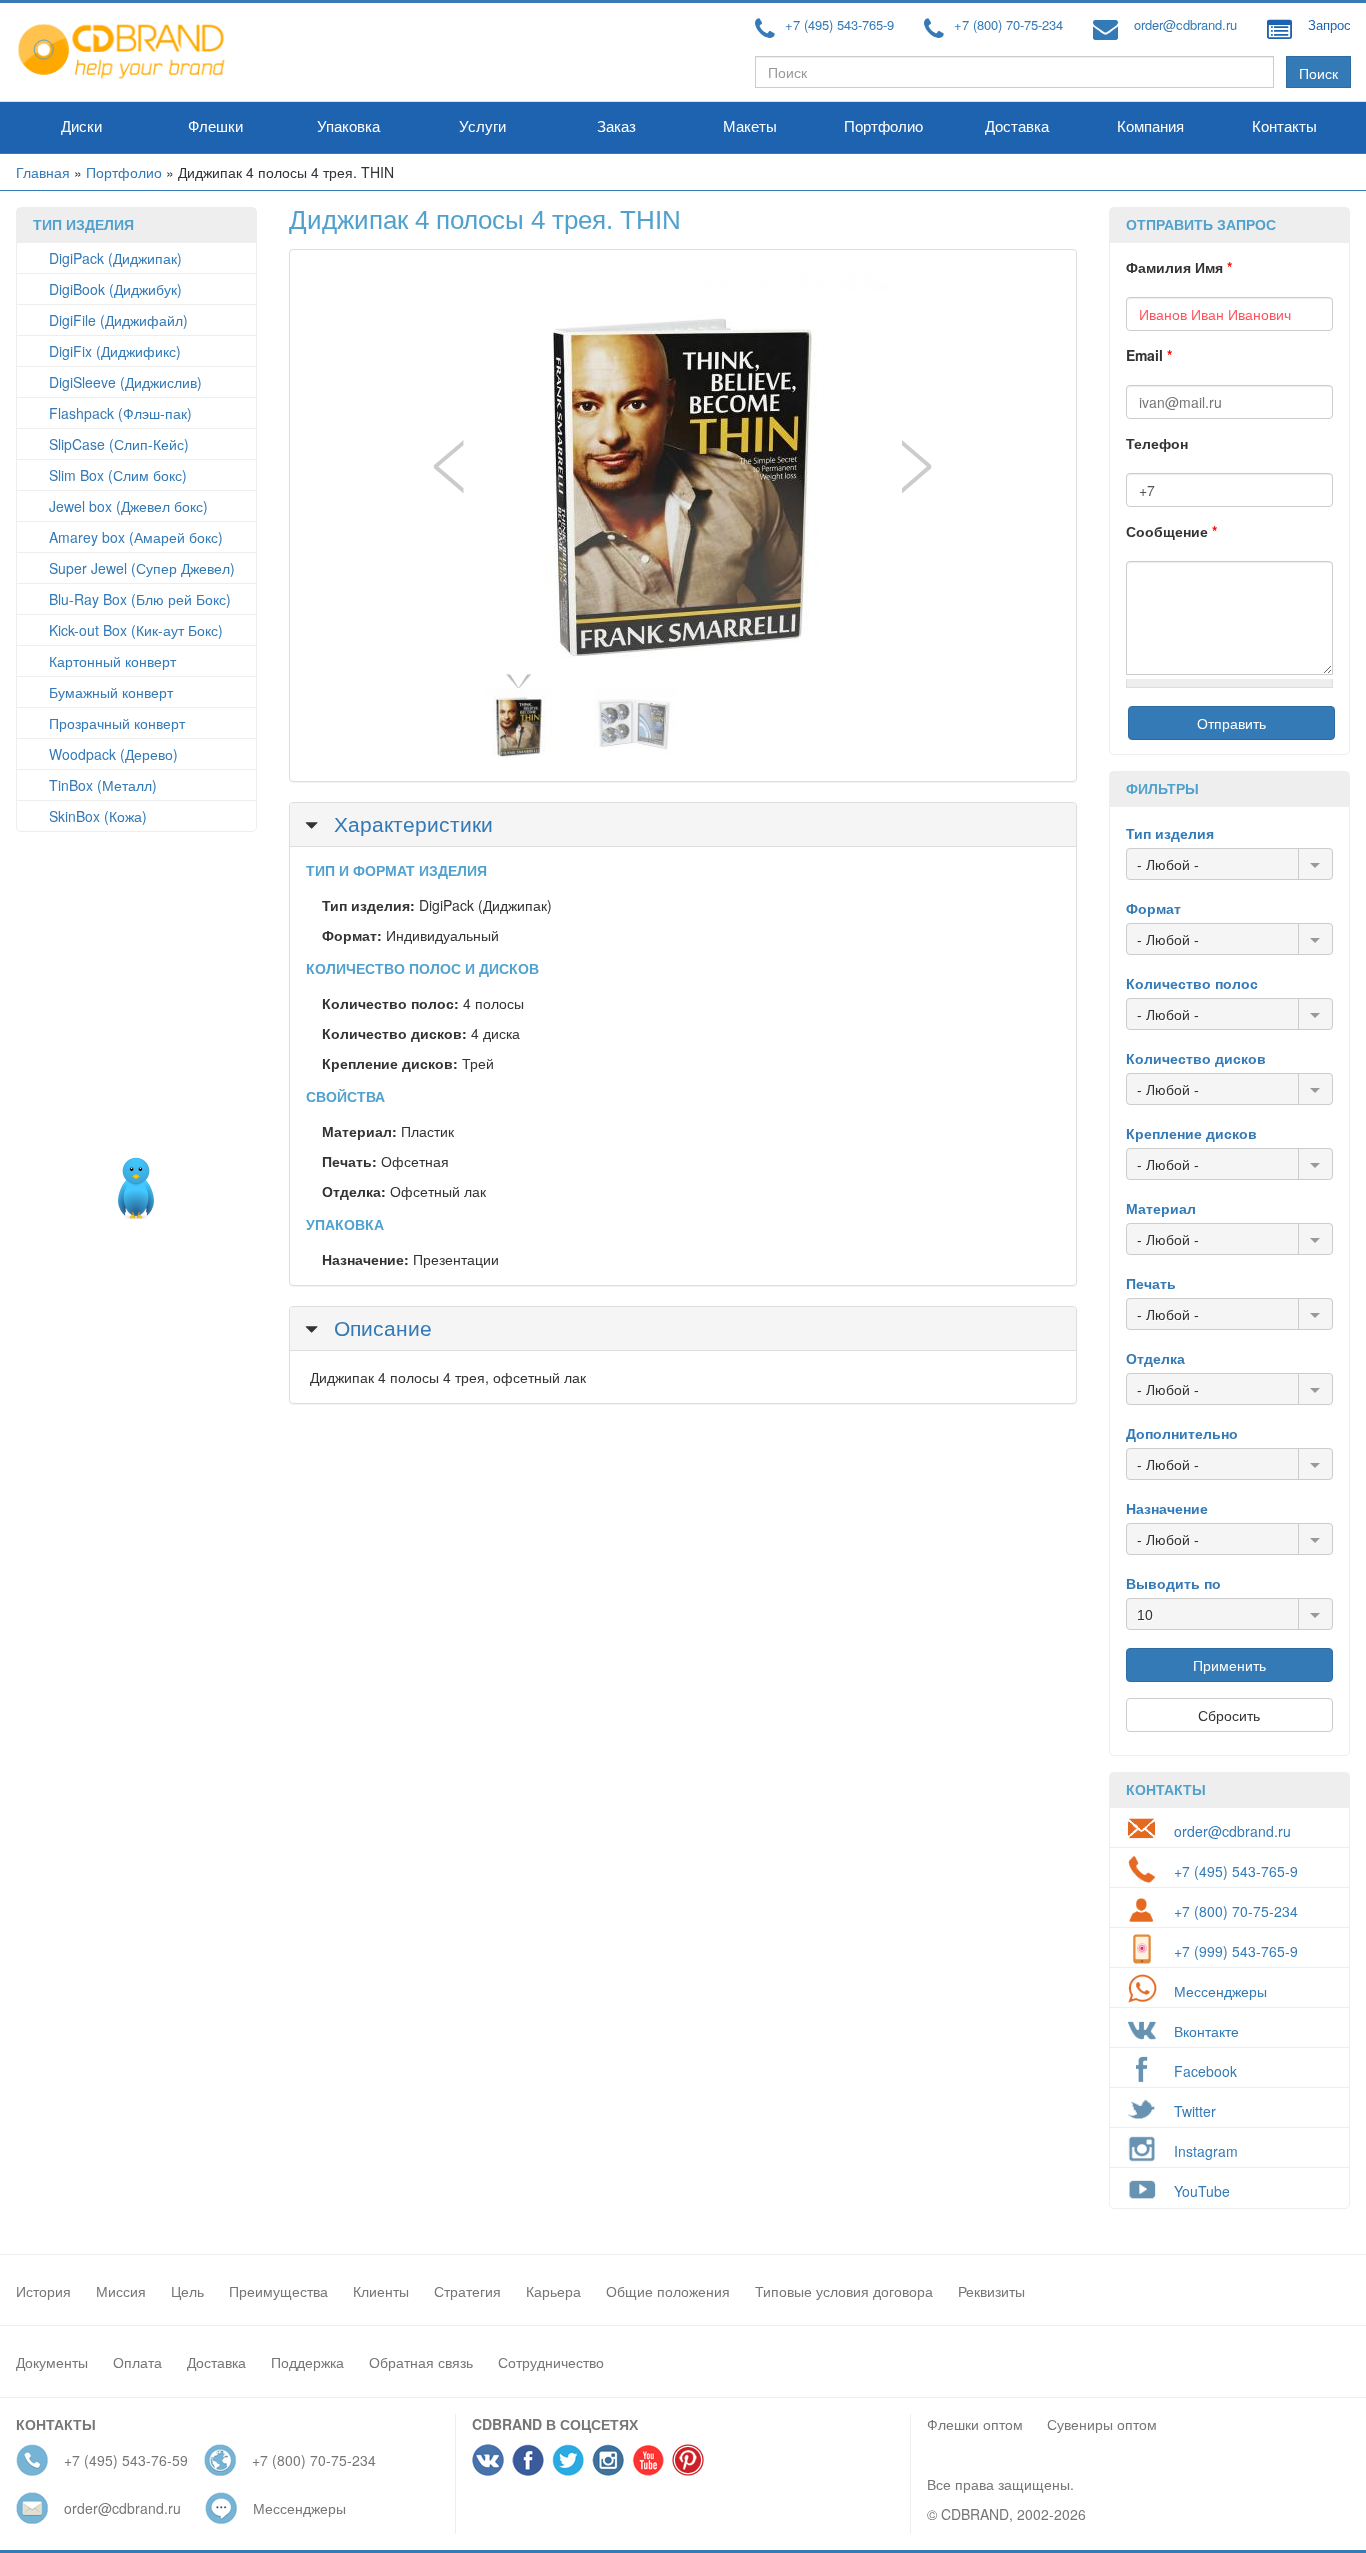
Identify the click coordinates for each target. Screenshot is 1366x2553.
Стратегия (467, 2291)
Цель (187, 2291)
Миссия (121, 2291)
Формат (1153, 908)
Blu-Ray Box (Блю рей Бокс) (140, 599)
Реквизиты (991, 2291)
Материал (1161, 1208)
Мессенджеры (1220, 1991)
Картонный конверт (112, 661)
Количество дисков (1196, 1058)
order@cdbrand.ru (1185, 24)
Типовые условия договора (844, 2291)
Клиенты (381, 2291)
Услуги (482, 126)
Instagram (1206, 2151)
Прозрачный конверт (117, 723)
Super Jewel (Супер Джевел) (142, 568)
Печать (1151, 1283)
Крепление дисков (1191, 1133)
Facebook (1205, 2071)
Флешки (215, 126)
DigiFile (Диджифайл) (118, 320)
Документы (52, 2362)
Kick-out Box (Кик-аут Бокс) (136, 630)
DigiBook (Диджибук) (115, 289)
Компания (1150, 126)
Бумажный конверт (111, 692)
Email (1149, 355)
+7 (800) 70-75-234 (1008, 24)
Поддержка (307, 2362)
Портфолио (883, 126)
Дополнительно (1182, 1433)
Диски (81, 126)
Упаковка (348, 126)
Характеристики (410, 823)
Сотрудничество (551, 2362)
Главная (43, 172)
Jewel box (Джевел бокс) (128, 506)
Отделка (1155, 1358)
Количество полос (1192, 983)
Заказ (616, 126)
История (43, 2291)
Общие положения (668, 2291)
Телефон (1157, 443)
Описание (380, 1327)
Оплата (137, 2362)
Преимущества (278, 2291)
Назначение (1167, 1508)
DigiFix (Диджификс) (115, 351)
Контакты (1284, 126)
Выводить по (1173, 1583)
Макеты (750, 126)
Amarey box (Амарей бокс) (136, 537)
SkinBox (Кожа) (98, 816)
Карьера (553, 2291)
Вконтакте (1206, 2031)
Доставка (1017, 126)
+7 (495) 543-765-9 (839, 24)
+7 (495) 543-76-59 (126, 2460)
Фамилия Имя (1179, 267)
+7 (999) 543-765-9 (1236, 1951)
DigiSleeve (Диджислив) (125, 382)
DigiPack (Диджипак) (115, 258)
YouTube (1202, 2191)
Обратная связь (421, 2362)
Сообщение (1171, 531)
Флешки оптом (975, 2424)
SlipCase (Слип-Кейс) (119, 444)
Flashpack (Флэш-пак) (120, 413)
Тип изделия (1170, 833)
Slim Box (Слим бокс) (118, 475)
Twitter (1195, 2111)
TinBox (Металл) (103, 785)
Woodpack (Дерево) (113, 754)
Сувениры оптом (1102, 2424)
